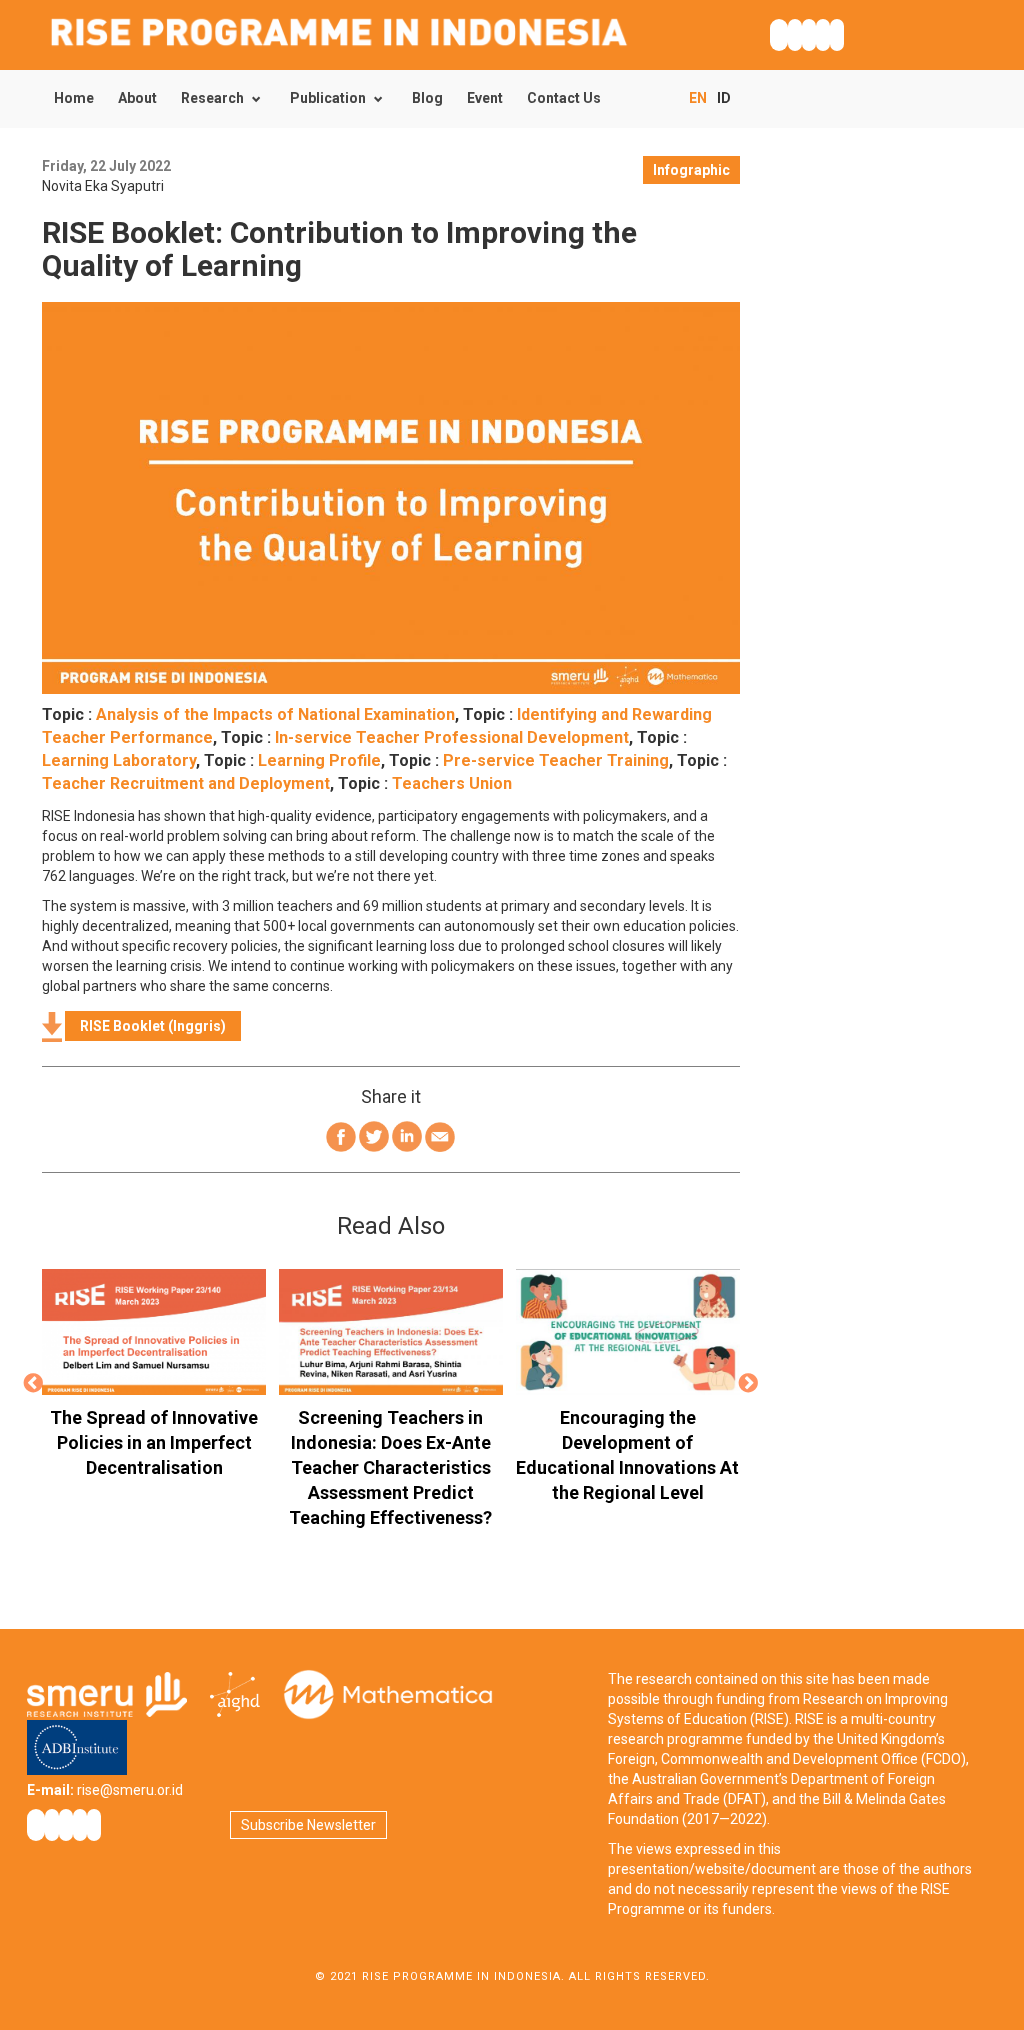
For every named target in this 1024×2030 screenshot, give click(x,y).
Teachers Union (452, 783)
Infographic (691, 170)
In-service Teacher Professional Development (452, 737)
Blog (427, 98)
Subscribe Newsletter (308, 1825)
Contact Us (564, 98)
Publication (328, 98)
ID (724, 98)
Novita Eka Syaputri (103, 186)
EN (698, 98)
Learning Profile (319, 760)
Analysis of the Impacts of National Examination (275, 714)
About (137, 98)
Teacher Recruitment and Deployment (186, 783)
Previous (33, 1384)
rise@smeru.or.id (130, 1790)
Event (485, 98)
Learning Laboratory (119, 760)
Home (74, 98)
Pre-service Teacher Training (556, 760)
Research (212, 98)
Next (749, 1384)
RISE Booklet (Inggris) (153, 1026)
